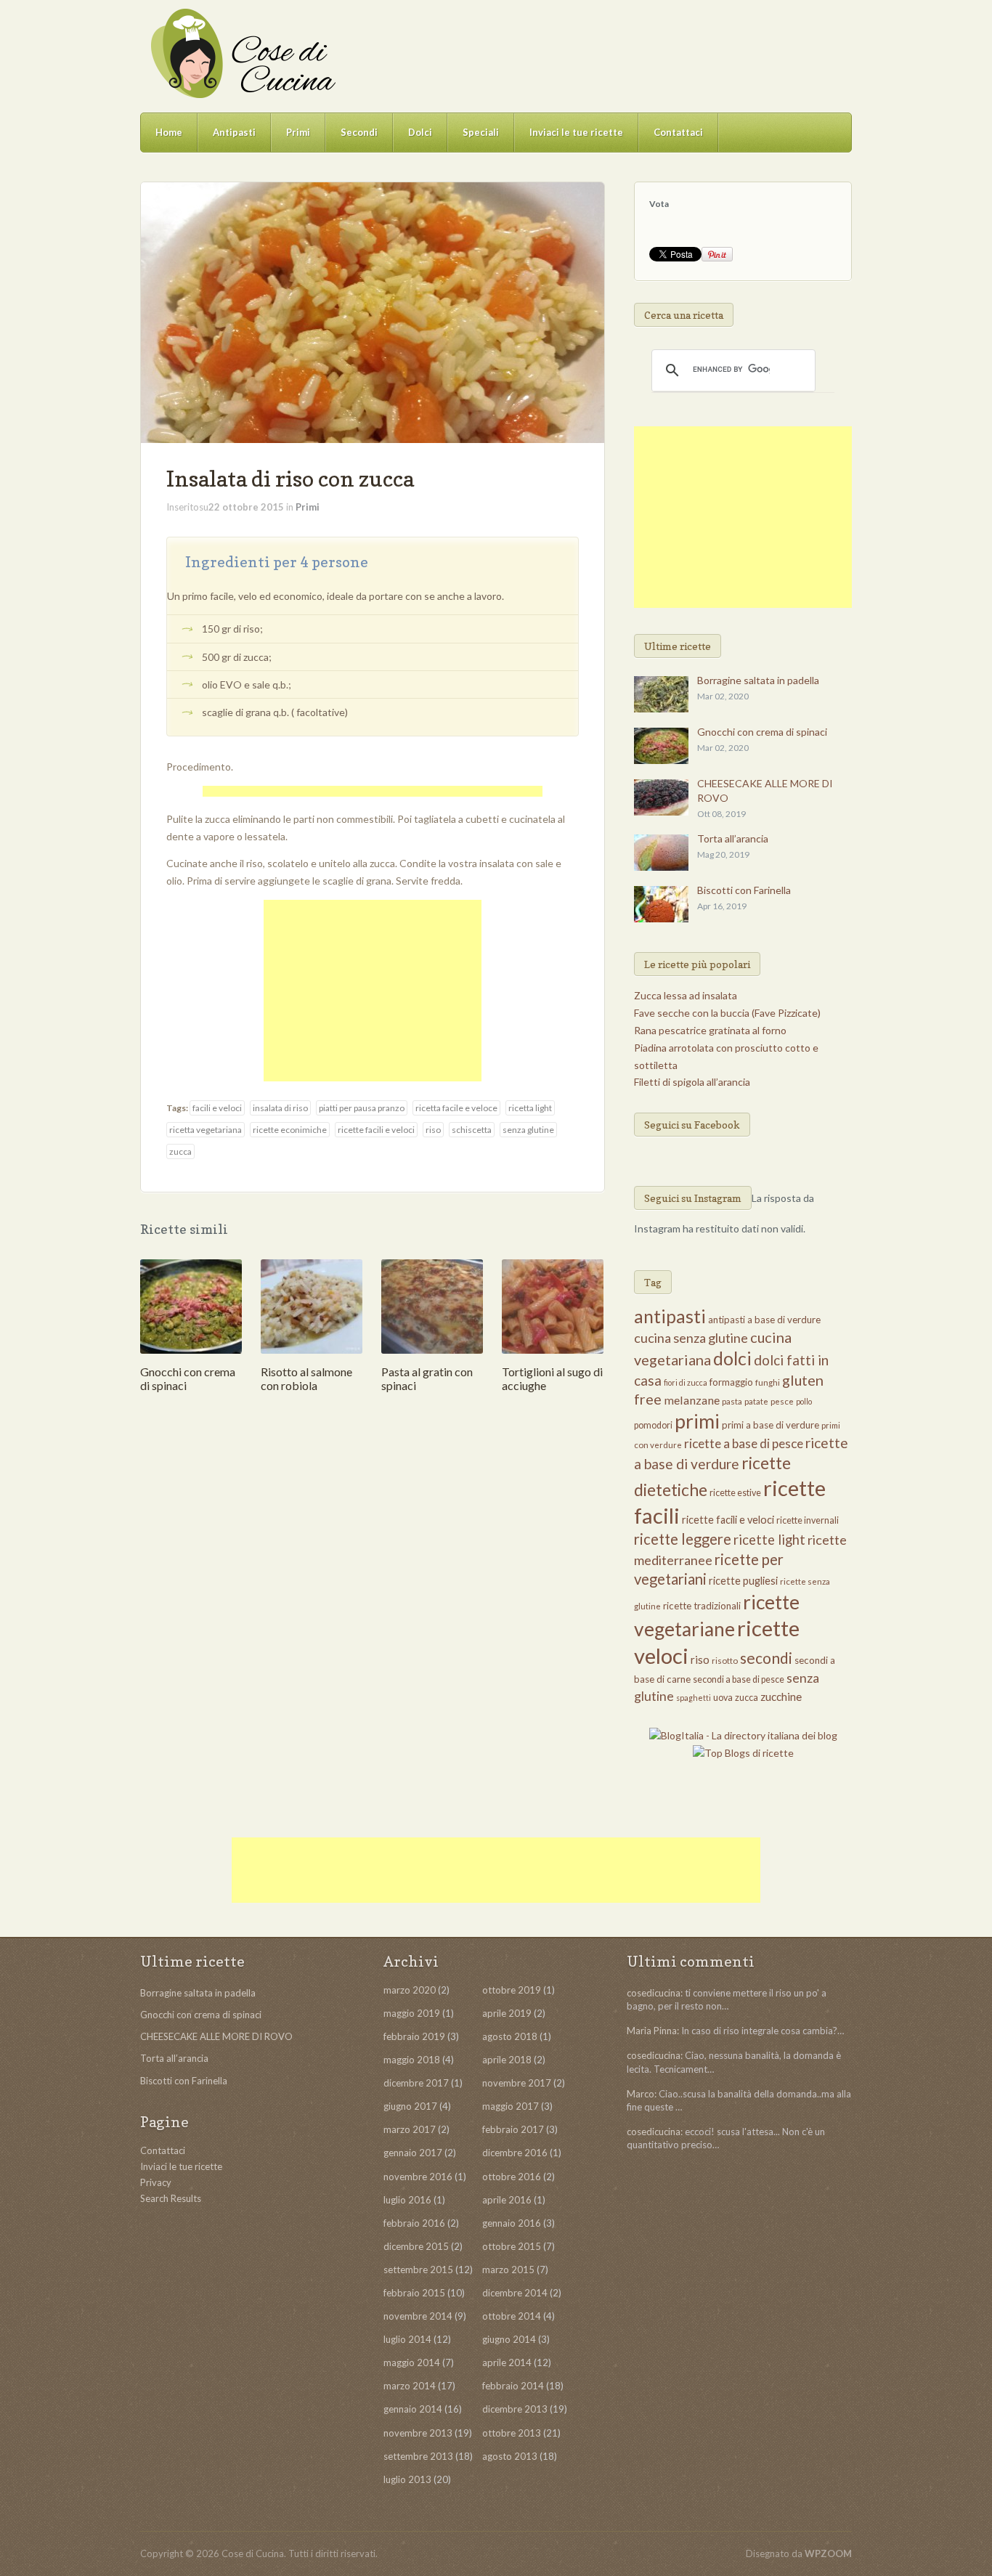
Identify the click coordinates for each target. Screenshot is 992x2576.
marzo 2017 (410, 2129)
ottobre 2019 (512, 1990)
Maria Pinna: (653, 2031)
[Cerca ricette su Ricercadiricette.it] (743, 1752)
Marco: (642, 2094)
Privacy (156, 2182)
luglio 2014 (407, 2339)
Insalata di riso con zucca (290, 479)
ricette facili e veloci (376, 1130)
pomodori (653, 1425)
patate (756, 1401)
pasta (732, 1401)
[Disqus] (373, 1619)
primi (697, 1421)
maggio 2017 (511, 2106)
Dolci (420, 132)
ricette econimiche (290, 1130)
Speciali (481, 132)
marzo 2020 (410, 1990)
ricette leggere (683, 1539)
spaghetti (694, 1698)
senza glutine (528, 1130)
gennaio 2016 (512, 2223)
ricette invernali (808, 1520)
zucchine (781, 1697)
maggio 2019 (412, 2013)
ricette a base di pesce (744, 1443)
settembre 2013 (418, 2456)
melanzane (692, 1400)
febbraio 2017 (513, 2129)
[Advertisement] (373, 793)
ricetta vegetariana (206, 1130)
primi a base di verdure (771, 1425)
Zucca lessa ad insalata (686, 995)
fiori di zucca (686, 1382)
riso (433, 1130)
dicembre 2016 (515, 2153)
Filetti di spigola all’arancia (692, 1082)
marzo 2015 (508, 2270)
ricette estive (735, 1493)
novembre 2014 (418, 2316)
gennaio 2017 (413, 2153)
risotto (725, 1661)
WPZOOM (828, 2553)
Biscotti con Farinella (744, 890)
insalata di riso (280, 1108)
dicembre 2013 (515, 2409)
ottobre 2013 (512, 2433)
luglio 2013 (407, 2479)
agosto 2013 (510, 2456)
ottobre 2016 (512, 2177)
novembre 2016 (418, 2177)
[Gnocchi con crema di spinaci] (191, 1305)
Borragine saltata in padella (758, 680)
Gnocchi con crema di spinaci (762, 732)
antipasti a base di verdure (764, 1320)
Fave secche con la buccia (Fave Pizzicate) (727, 1013)
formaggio (731, 1382)
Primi (298, 132)
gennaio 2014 (413, 2409)
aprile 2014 (507, 2362)
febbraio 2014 (513, 2386)
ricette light (769, 1540)
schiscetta (472, 1130)
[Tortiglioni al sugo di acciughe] (553, 1305)
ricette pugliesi (743, 1581)
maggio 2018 (412, 2060)
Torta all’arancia (733, 838)
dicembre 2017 (416, 2083)
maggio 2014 (412, 2362)
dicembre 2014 (515, 2293)
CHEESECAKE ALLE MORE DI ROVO (216, 2036)
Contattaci (678, 132)
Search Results (171, 2198)
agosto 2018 (510, 2036)
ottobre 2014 (512, 2316)
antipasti (670, 1316)
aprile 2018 (507, 2060)
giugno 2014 (509, 2339)
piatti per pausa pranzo (362, 1108)
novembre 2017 (517, 2083)
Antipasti (234, 132)
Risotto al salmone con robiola (306, 1378)
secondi (766, 1658)
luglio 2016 (407, 2200)
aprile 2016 (507, 2200)
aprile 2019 (507, 2013)
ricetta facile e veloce (456, 1108)
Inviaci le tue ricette (576, 132)
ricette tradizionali (702, 1606)
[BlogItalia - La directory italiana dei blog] (743, 1735)
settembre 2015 (418, 2270)
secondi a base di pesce (739, 1679)
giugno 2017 (410, 2106)
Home (169, 132)
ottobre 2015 (512, 2246)
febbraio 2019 (414, 2036)
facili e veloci (217, 1108)
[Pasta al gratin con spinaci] (432, 1305)
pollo (804, 1401)
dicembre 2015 (416, 2246)
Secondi (359, 132)
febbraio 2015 (414, 2293)
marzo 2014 (410, 2386)
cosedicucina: (655, 1993)
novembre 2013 (418, 2433)
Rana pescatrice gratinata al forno (710, 1030)
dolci (732, 1358)
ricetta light (530, 1108)
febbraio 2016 (414, 2223)
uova (723, 1698)
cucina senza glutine (691, 1338)
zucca (180, 1151)
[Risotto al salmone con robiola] (312, 1305)
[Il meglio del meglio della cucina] (242, 53)
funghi (768, 1382)
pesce (782, 1401)
